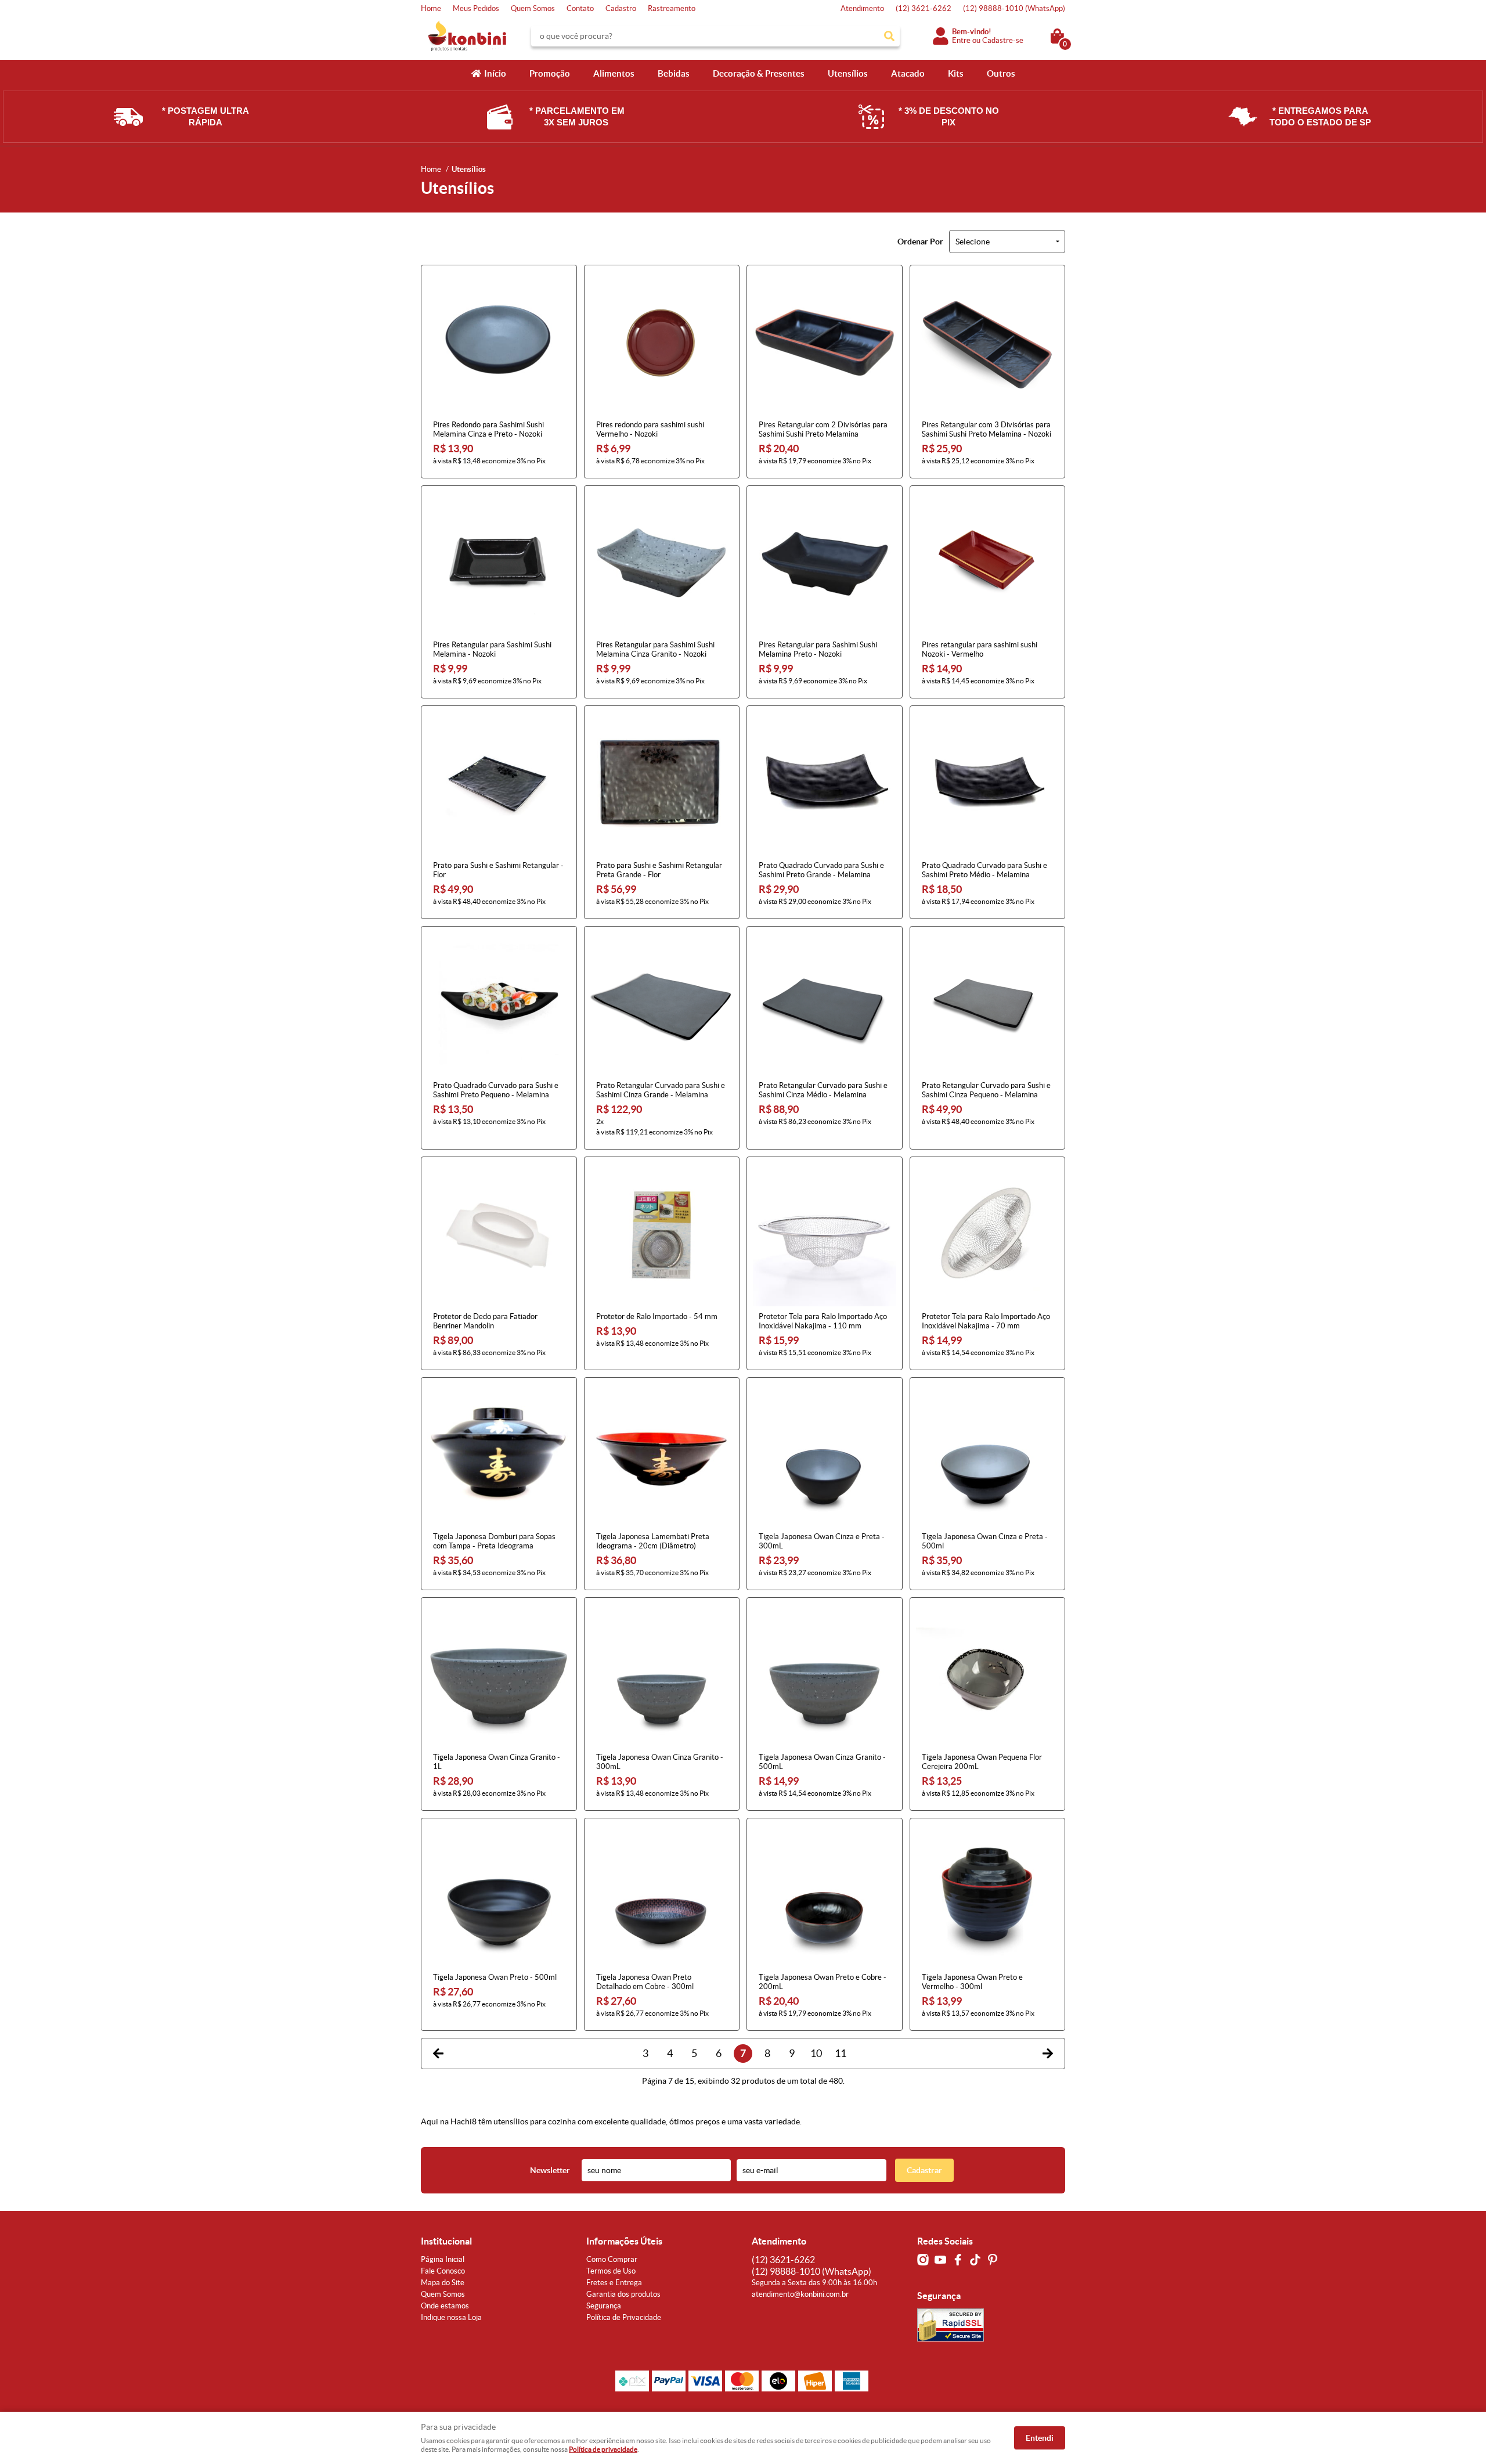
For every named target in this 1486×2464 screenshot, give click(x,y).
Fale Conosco (443, 2271)
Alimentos (614, 73)
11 (841, 2053)
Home (431, 8)
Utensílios (848, 73)
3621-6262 (924, 8)
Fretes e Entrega (614, 2283)
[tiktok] (975, 2260)
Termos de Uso (611, 2271)
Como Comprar (612, 2259)
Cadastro (621, 8)
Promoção (550, 73)
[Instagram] (923, 2260)
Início (495, 73)
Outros (1001, 73)
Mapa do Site (443, 2283)
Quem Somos (533, 8)
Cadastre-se (1003, 40)
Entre (961, 40)
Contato (580, 8)
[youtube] (940, 2260)
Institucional (446, 2241)
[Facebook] (958, 2260)
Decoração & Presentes (759, 73)
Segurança (604, 2306)
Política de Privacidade (624, 2317)
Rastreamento (672, 8)
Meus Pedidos (476, 8)
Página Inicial (443, 2259)
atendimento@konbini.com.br (800, 2294)
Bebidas (674, 73)
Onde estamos (445, 2306)
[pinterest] (993, 2260)
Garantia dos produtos (623, 2294)
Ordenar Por (920, 242)
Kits (956, 73)
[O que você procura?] (889, 36)
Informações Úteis (624, 2241)
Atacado (908, 73)
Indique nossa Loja (451, 2317)
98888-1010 (1014, 8)
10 (816, 2053)
